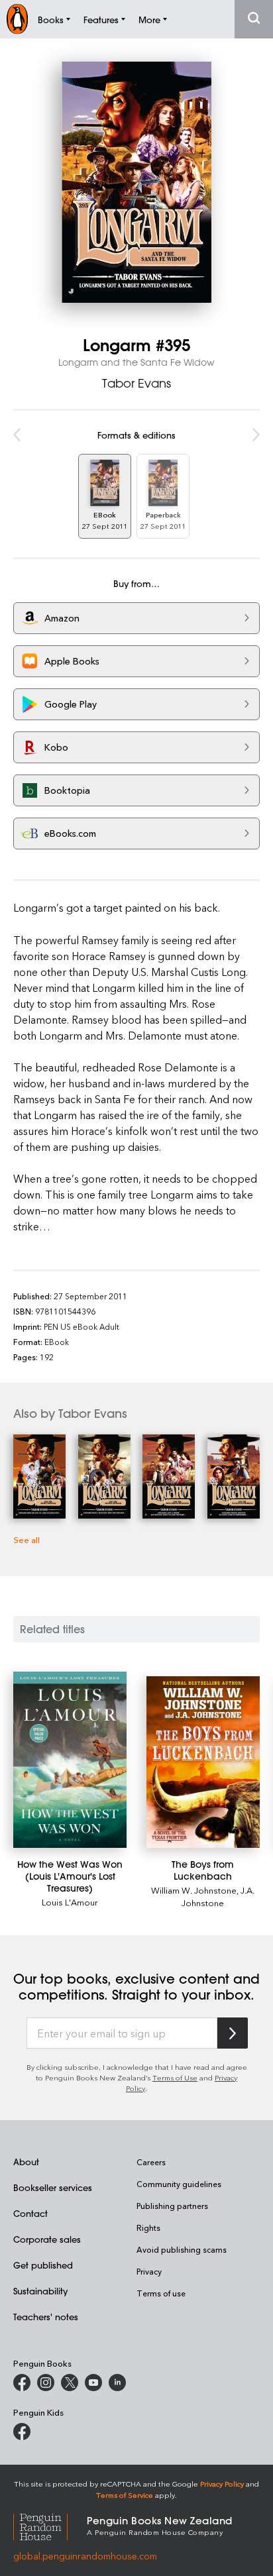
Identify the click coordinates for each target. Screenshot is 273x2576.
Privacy (149, 2271)
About (26, 2162)
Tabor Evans (136, 383)
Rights (148, 2227)
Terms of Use (175, 2077)
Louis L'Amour (70, 1902)
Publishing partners (172, 2206)
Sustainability (40, 2291)
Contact (30, 2213)
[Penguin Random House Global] (50, 2525)
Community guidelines (179, 2184)
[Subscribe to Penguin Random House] (233, 2033)
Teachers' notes (46, 2317)
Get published (43, 2265)
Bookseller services (53, 2187)
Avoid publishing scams (182, 2249)
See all (27, 1539)
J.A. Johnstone (218, 1896)
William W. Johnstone (194, 1890)
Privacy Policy (222, 2484)
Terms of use (161, 2293)
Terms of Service (125, 2495)
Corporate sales (47, 2239)
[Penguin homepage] (17, 19)
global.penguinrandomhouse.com (85, 2556)
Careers (151, 2162)
